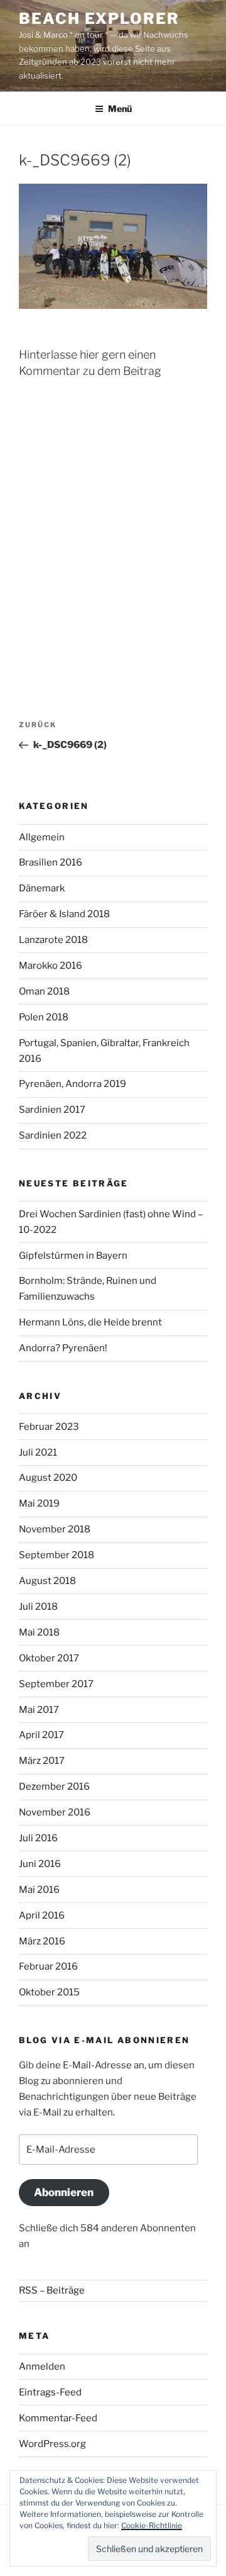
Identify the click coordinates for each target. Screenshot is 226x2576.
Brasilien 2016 (51, 862)
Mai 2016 (39, 1890)
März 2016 (42, 1941)
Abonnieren (64, 2192)
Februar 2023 (49, 1427)
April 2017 (41, 1735)
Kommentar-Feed (58, 2418)
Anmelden (42, 2367)
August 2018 (47, 1581)
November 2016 (55, 1812)
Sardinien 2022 (53, 1135)
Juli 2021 (38, 1452)
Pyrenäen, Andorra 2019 (73, 1084)
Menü (120, 109)
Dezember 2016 (54, 1787)
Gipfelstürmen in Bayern (73, 1256)
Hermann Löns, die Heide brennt (90, 1322)
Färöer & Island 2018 (64, 914)
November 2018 (55, 1529)
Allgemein (42, 837)
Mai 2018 (39, 1632)
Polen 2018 (44, 1017)
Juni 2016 (40, 1864)
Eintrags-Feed (50, 2392)
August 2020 (48, 1478)
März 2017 (42, 1761)
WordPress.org (52, 2444)
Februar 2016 (48, 1966)
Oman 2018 (44, 991)
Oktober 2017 (49, 1658)
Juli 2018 (38, 1607)
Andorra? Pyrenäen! (63, 1348)
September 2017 (56, 1684)
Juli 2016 (38, 1838)
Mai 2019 (39, 1503)
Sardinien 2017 (52, 1110)
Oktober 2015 (49, 1992)
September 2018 (56, 1555)
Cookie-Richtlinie (152, 2525)
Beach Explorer (99, 19)
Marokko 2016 (51, 966)
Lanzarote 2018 (53, 940)
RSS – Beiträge (52, 2290)
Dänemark (42, 888)
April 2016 (42, 1915)
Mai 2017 (39, 1710)
